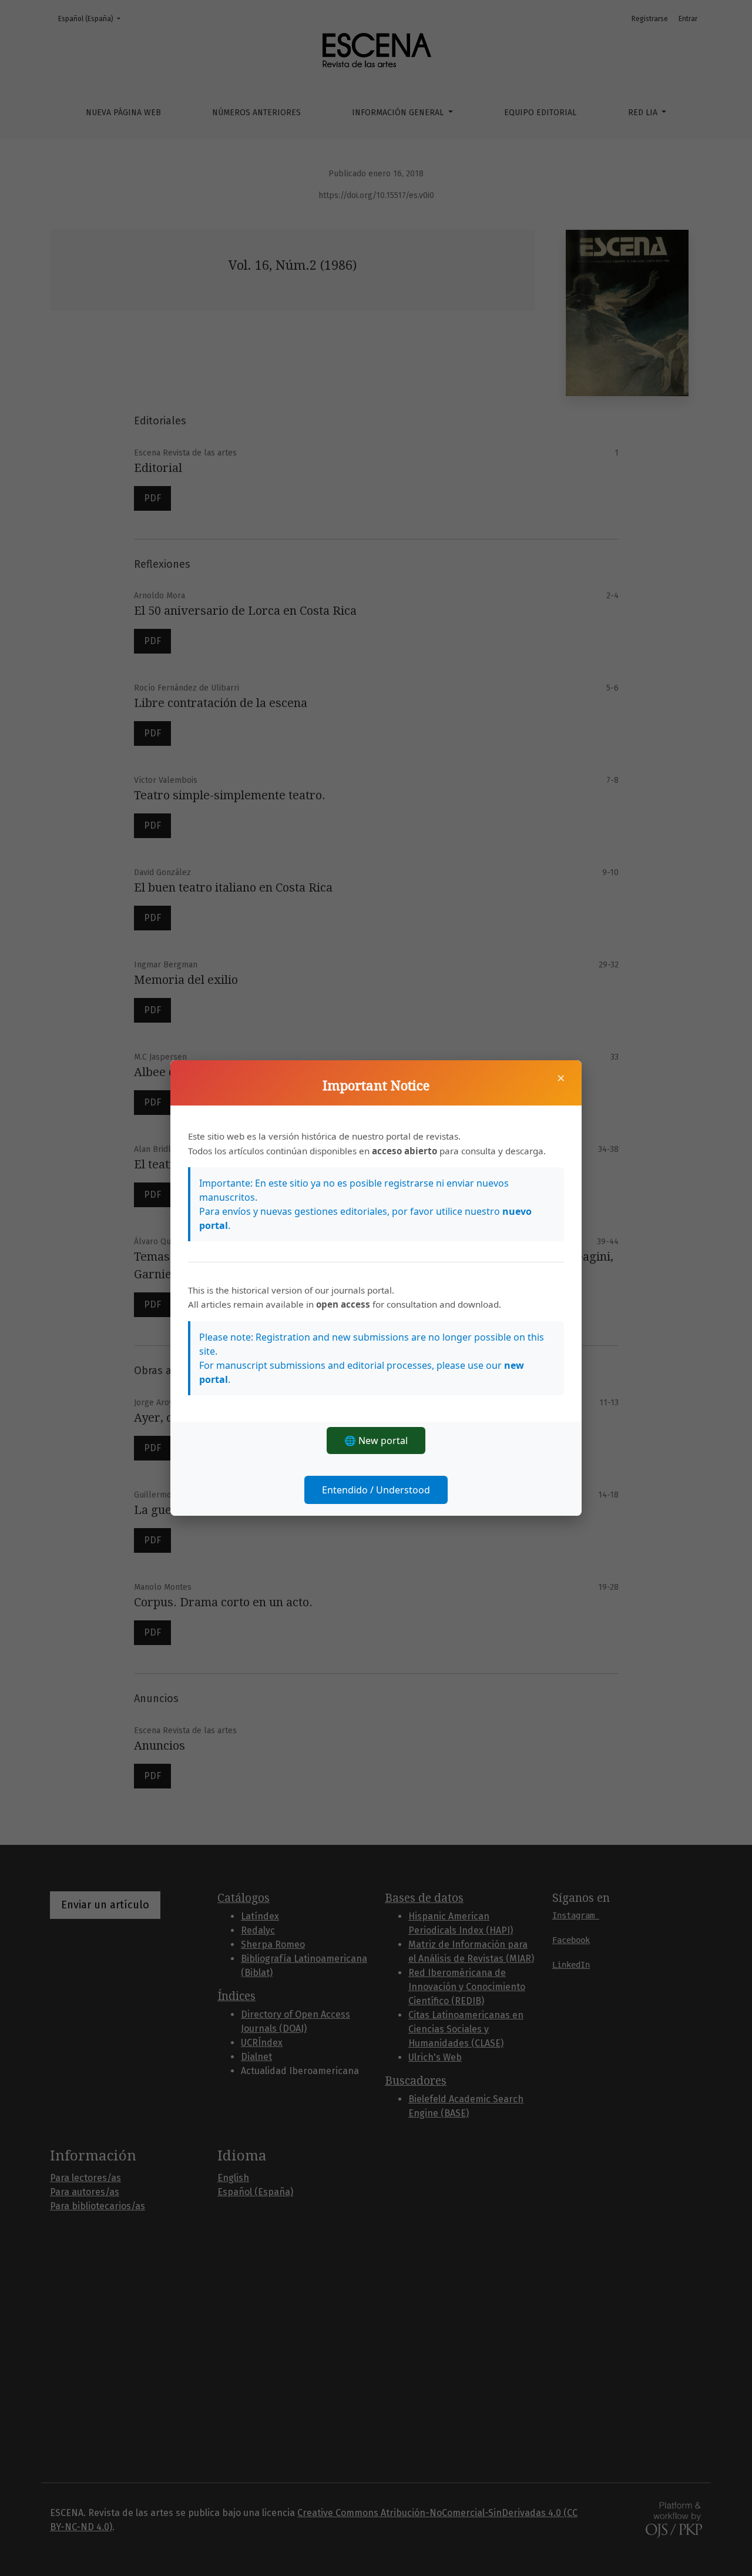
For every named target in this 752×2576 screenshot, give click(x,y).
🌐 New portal (376, 1441)
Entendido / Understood (376, 1490)
